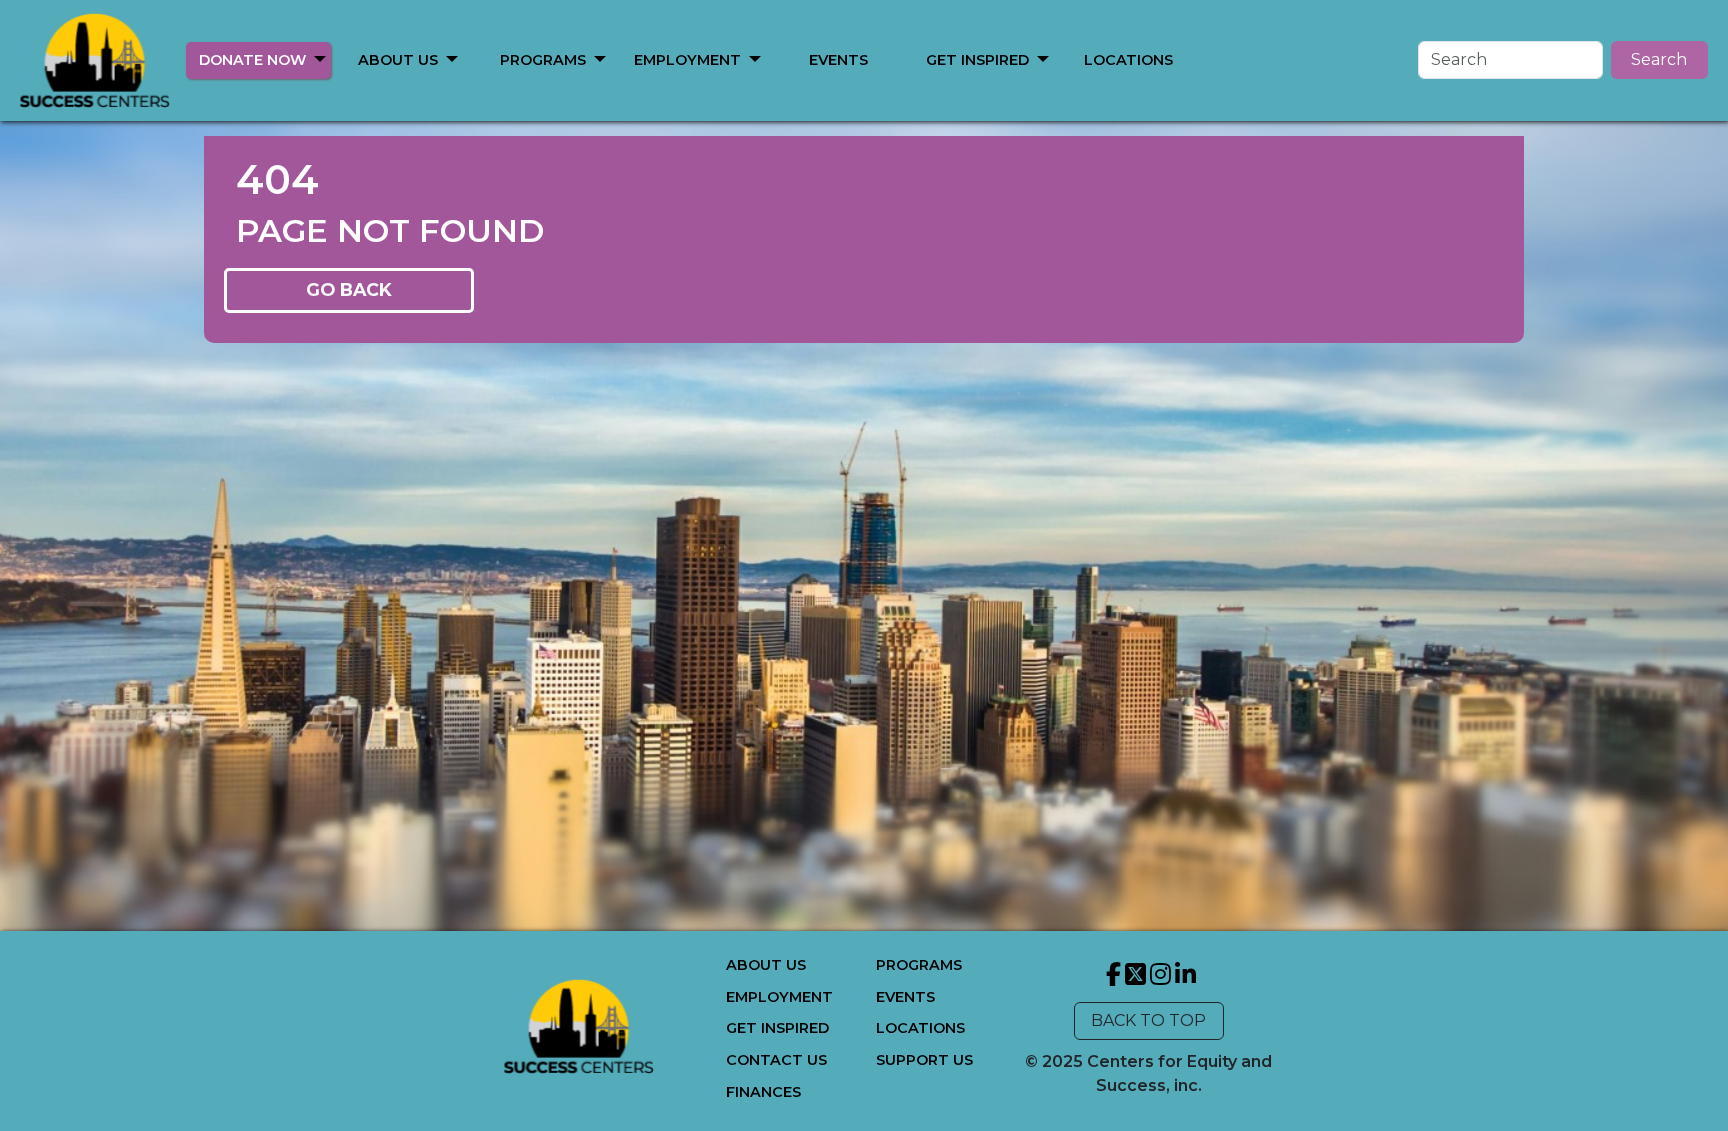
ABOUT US (398, 60)
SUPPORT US (924, 1060)
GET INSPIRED (977, 60)
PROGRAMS (543, 60)
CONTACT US (776, 1060)
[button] (320, 58)
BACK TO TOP (1148, 1020)
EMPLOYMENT (687, 60)
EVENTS (838, 60)
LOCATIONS (1128, 60)
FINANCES (763, 1092)
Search (1659, 59)
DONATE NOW (252, 60)
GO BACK (349, 289)
